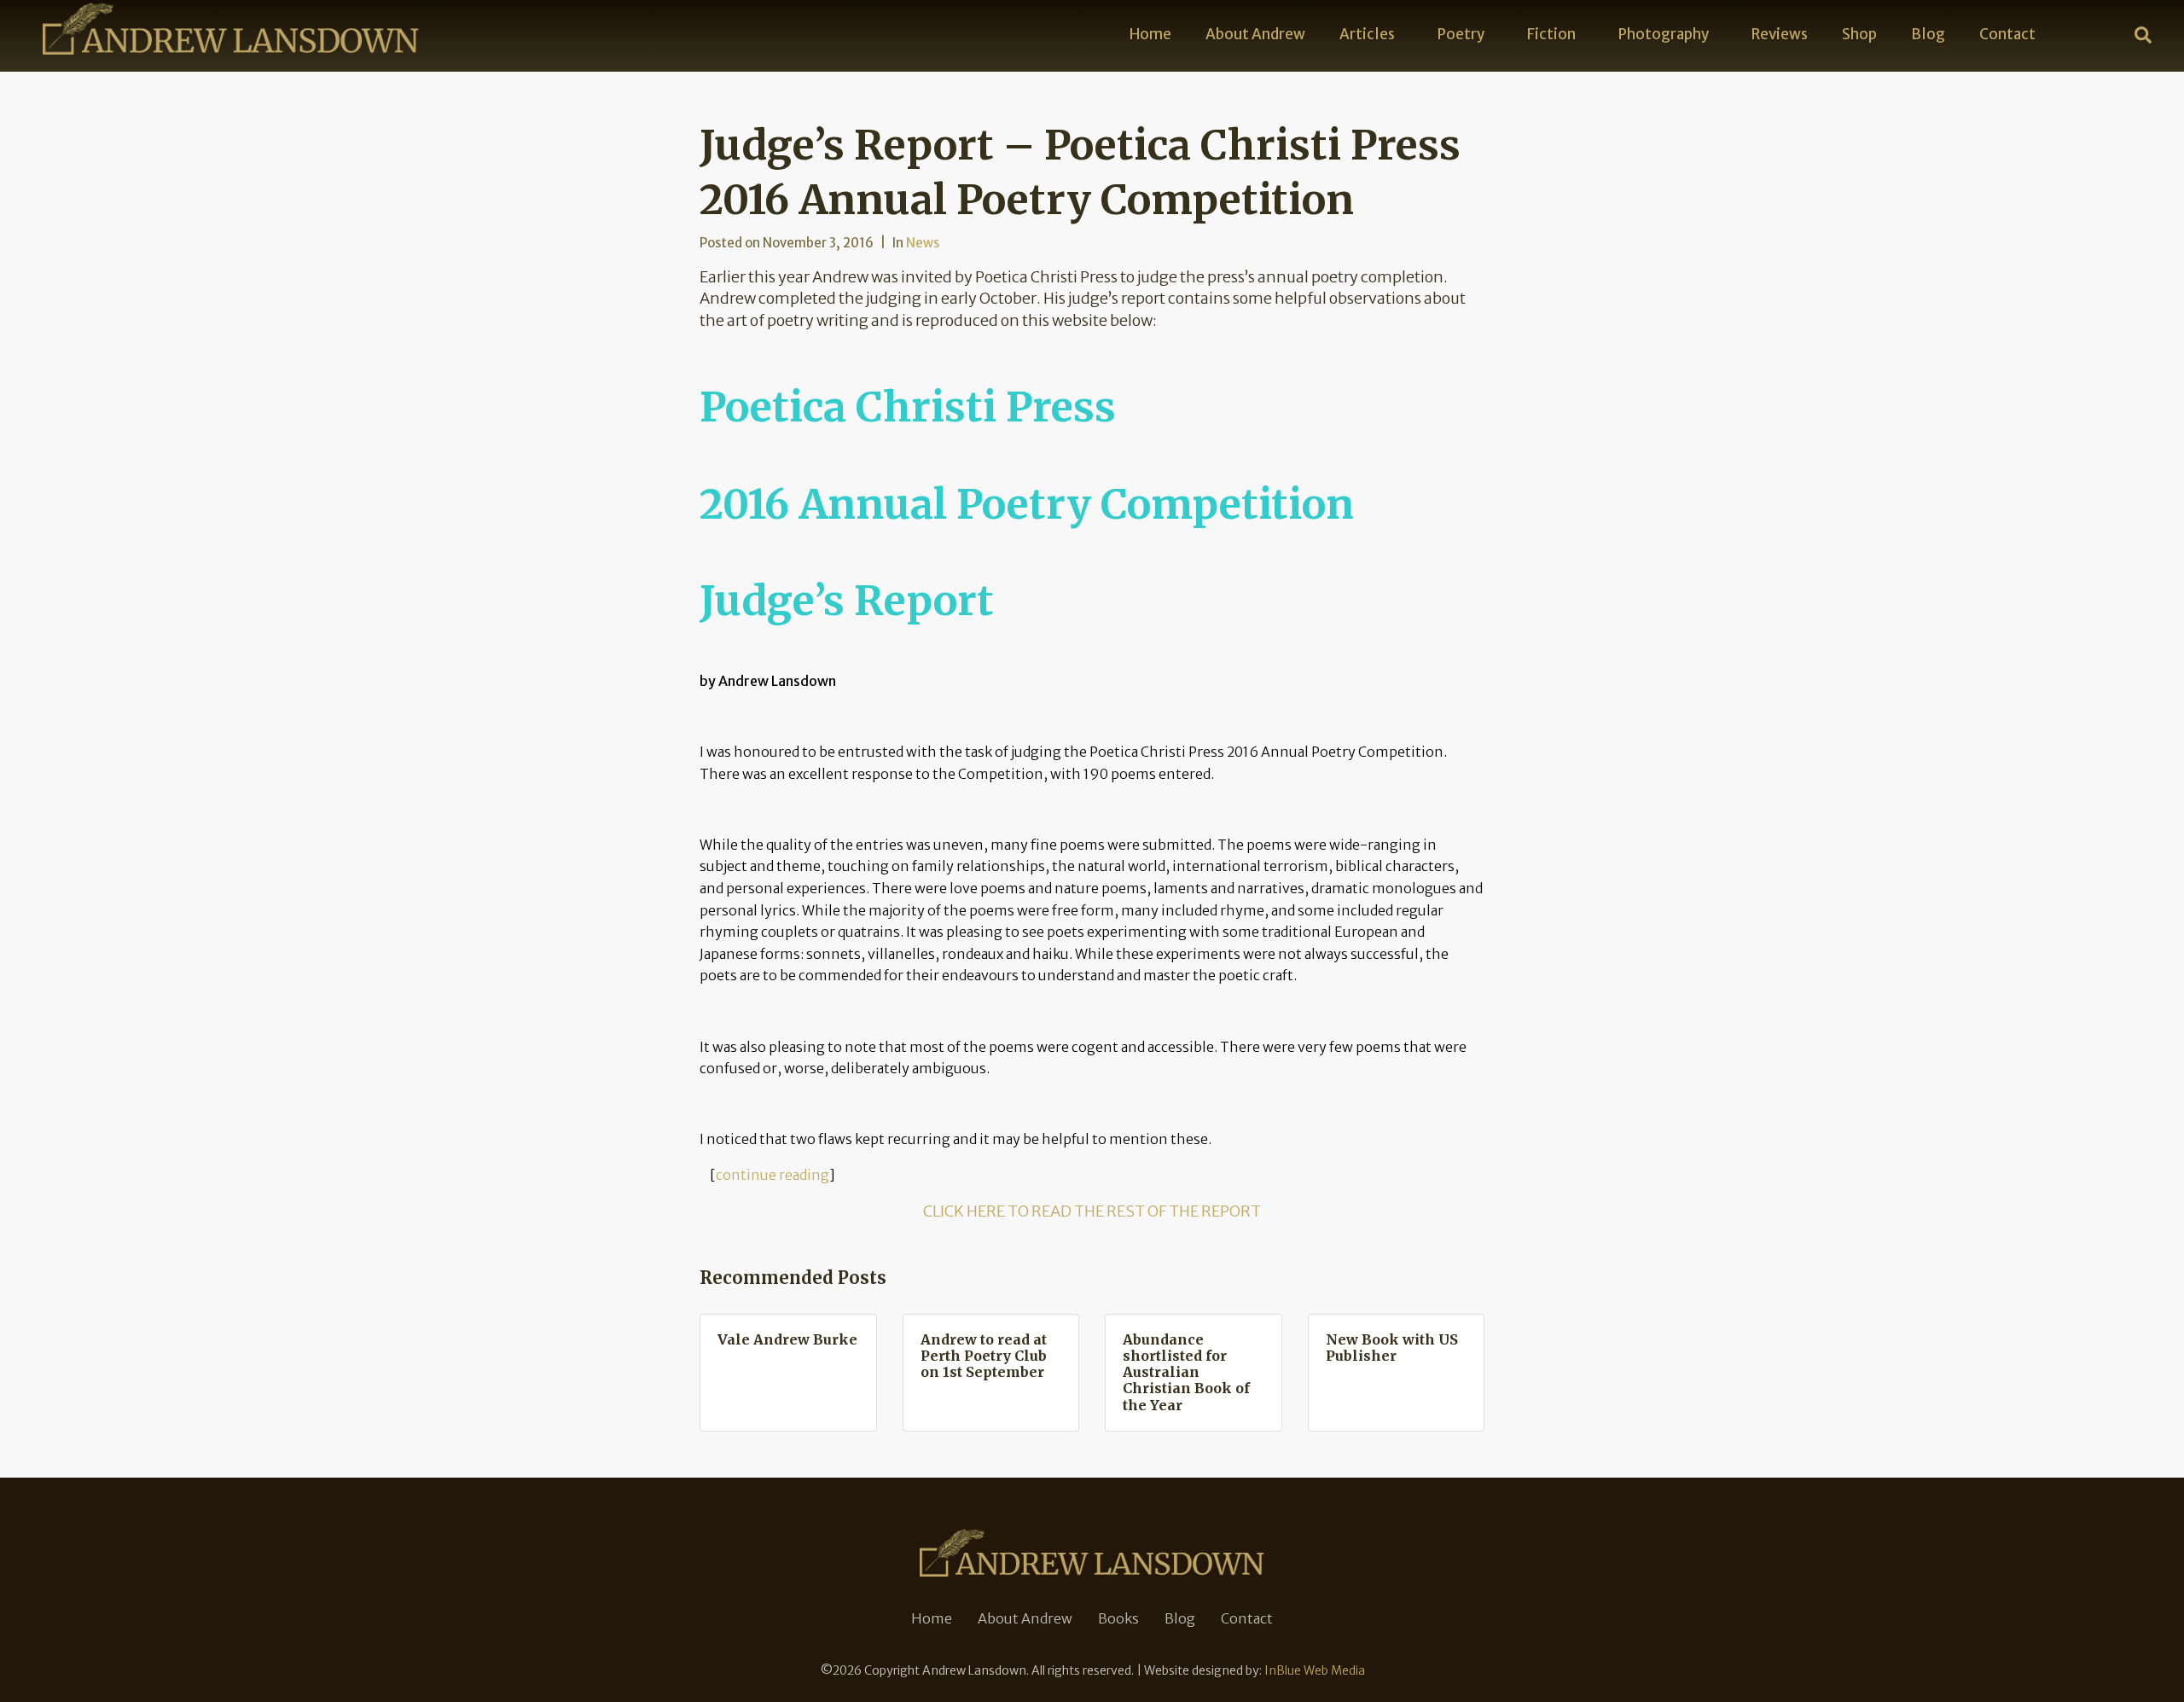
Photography (1664, 34)
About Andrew (1255, 34)
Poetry (1461, 34)
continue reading (773, 1175)
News (923, 243)
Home (1150, 34)
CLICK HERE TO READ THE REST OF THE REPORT (1092, 1211)
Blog (1928, 34)
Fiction (1551, 34)
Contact (2007, 34)
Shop (1859, 34)
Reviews (1780, 34)
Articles (1367, 34)
